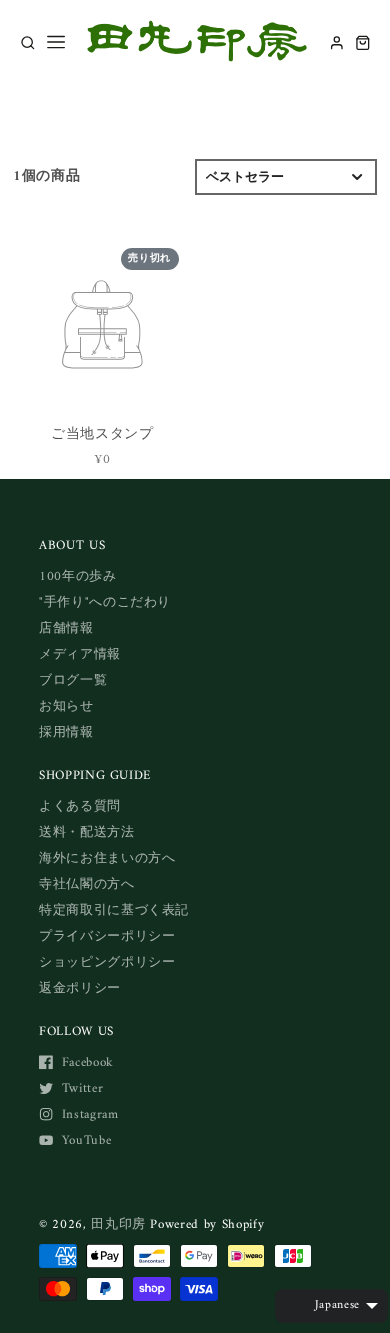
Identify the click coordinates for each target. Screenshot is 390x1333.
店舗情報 (66, 628)
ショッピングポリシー (107, 962)
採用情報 (66, 732)
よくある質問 (80, 806)
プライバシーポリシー (107, 936)
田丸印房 (118, 1224)
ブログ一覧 (73, 680)
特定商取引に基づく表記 (114, 910)
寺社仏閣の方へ (87, 884)
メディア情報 (80, 654)
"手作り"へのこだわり (105, 602)
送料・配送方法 (87, 832)
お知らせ (66, 706)
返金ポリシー (80, 988)
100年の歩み (78, 576)
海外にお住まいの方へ (107, 858)
